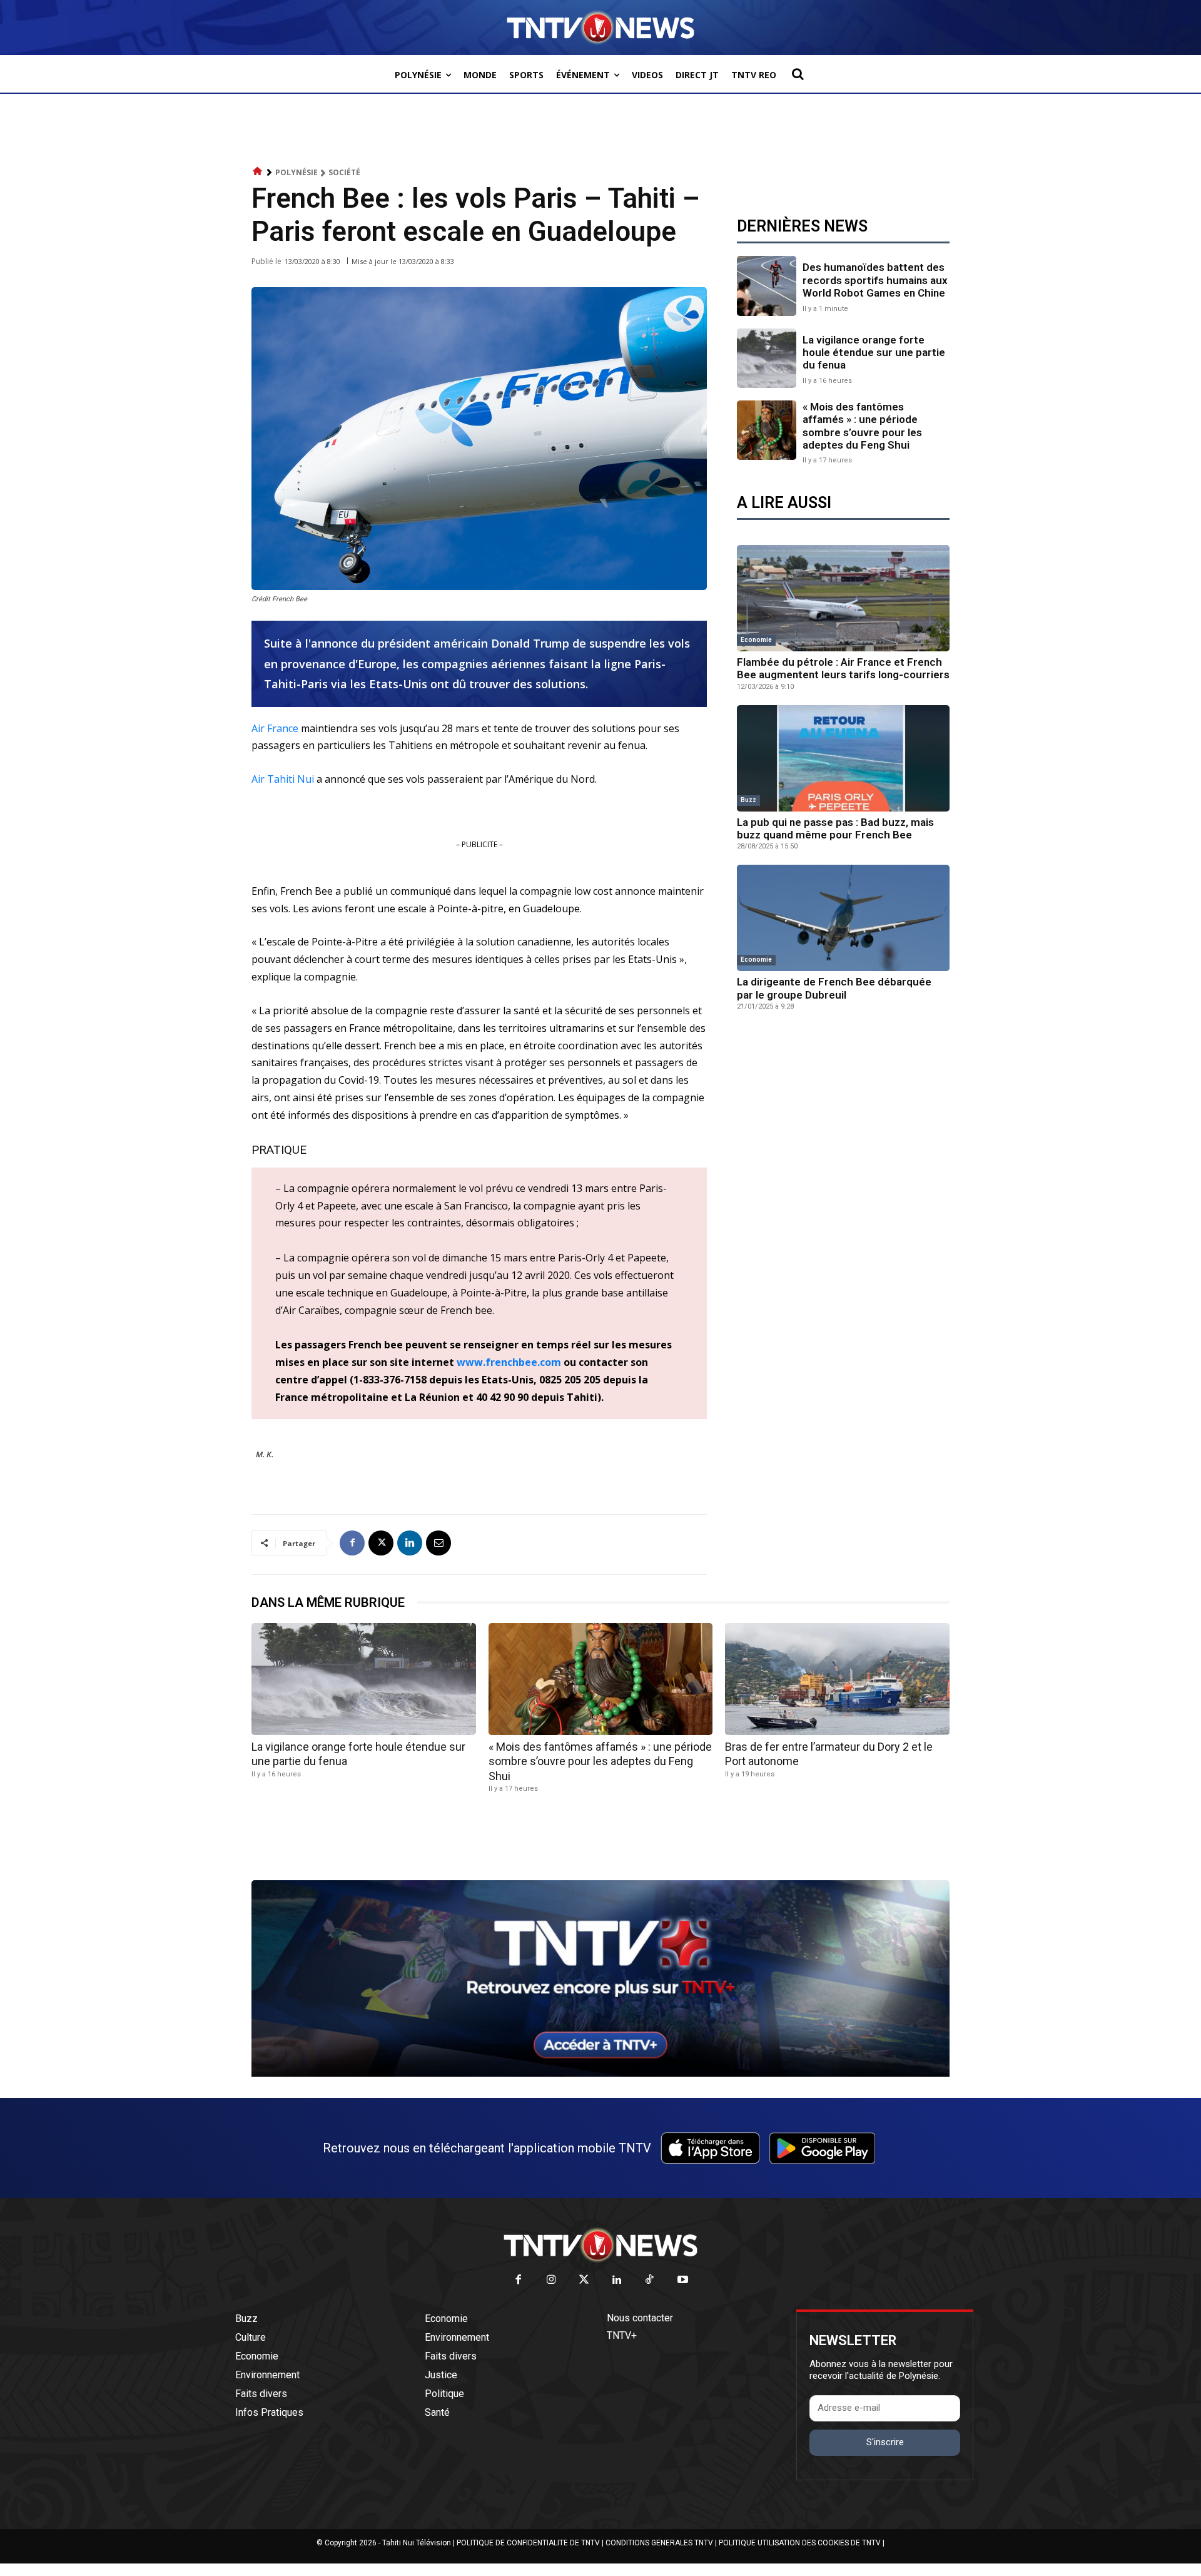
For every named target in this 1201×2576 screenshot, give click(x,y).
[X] (381, 1543)
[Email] (438, 1543)
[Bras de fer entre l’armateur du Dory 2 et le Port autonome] (837, 1679)
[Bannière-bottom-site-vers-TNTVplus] (600, 2074)
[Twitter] (585, 2280)
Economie (756, 640)
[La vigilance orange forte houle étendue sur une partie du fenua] (767, 358)
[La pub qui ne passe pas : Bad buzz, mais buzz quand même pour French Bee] (843, 758)
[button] (798, 74)
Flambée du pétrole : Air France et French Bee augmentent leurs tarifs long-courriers (843, 668)
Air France (275, 728)
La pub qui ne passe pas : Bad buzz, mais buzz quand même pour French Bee (835, 828)
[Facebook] (352, 1543)
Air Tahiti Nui (283, 779)
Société (344, 172)
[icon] (258, 172)
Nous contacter (640, 2318)
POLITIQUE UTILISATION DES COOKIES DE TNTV (800, 2543)
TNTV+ (622, 2335)
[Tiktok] (650, 2280)
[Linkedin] (410, 1543)
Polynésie (296, 172)
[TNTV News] (600, 2245)
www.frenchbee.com (509, 1362)
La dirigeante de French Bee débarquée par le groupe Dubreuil (834, 988)
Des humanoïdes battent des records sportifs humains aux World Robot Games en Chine (875, 280)
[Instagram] (551, 2280)
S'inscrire (885, 2442)
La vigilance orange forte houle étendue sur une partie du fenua (874, 353)
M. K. (265, 1454)
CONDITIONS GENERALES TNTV (659, 2543)
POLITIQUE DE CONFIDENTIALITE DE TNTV (528, 2543)
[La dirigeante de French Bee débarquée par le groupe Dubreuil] (843, 918)
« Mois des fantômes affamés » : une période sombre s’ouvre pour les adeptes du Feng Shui (862, 426)
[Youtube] (683, 2280)
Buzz (748, 800)
